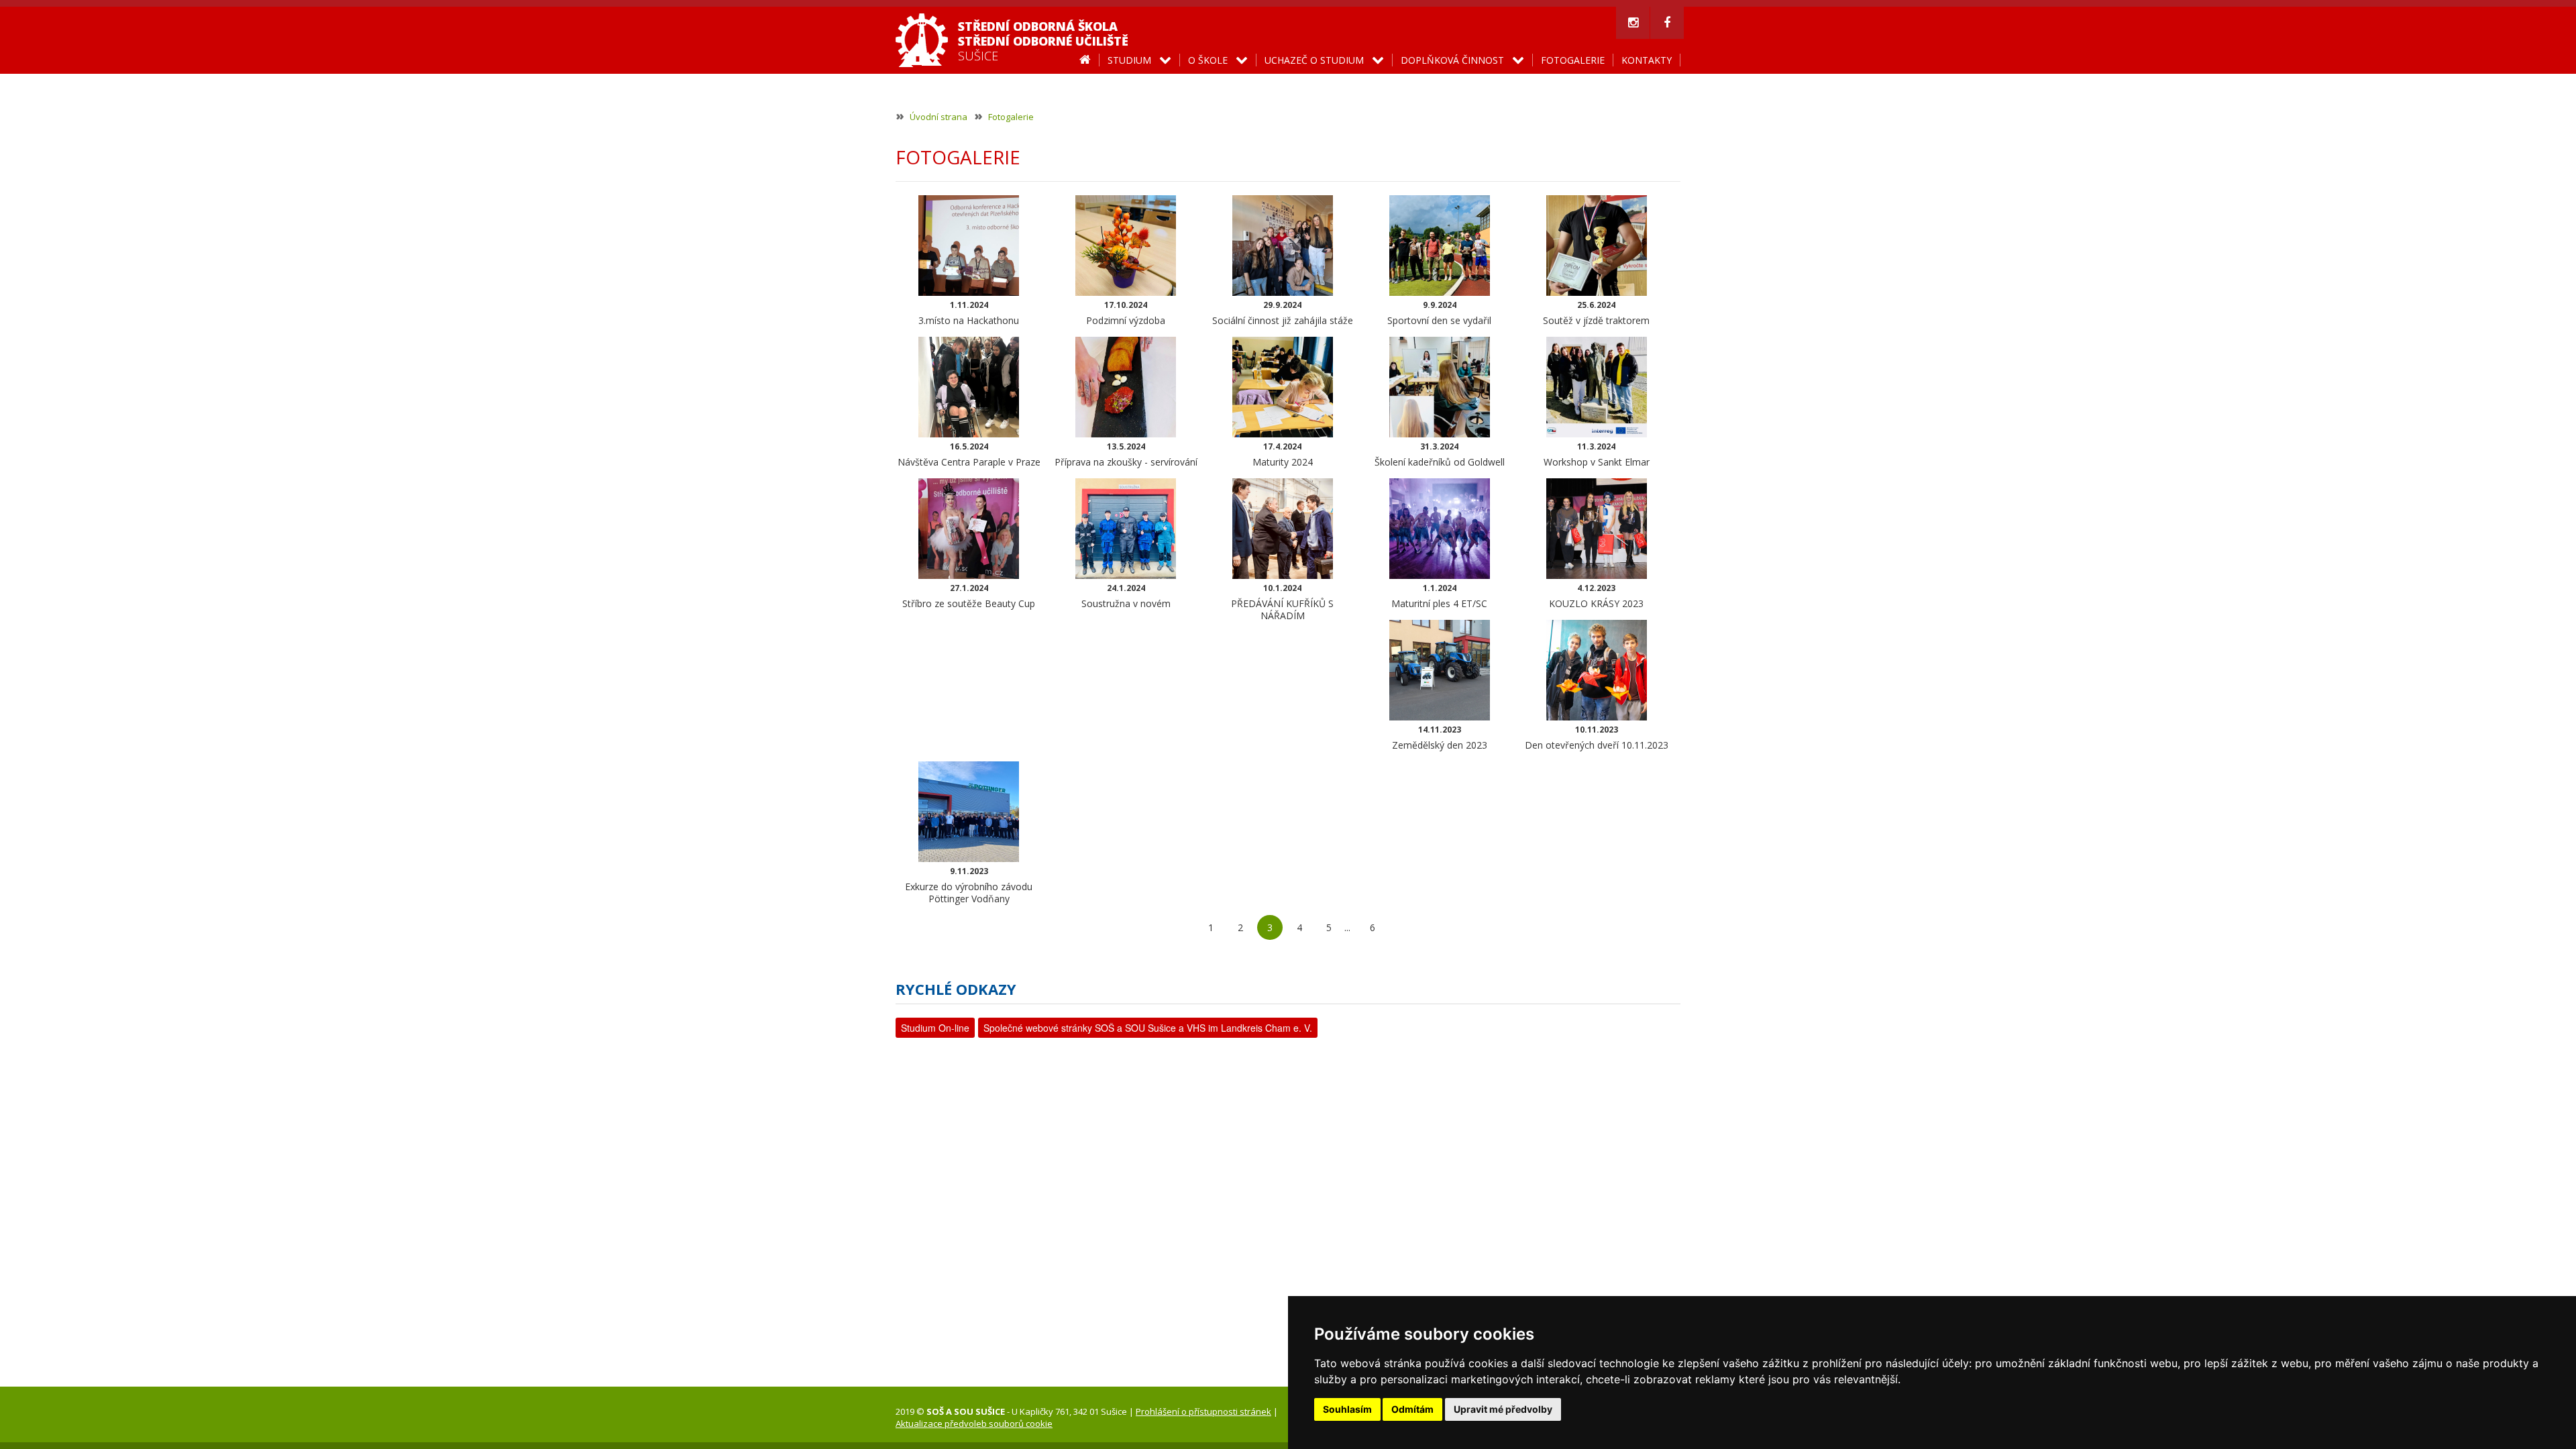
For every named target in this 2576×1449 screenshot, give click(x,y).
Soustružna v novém (1126, 596)
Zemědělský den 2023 (1440, 738)
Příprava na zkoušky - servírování (1126, 454)
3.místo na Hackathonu (969, 313)
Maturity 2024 (1283, 454)
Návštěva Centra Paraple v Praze (969, 454)
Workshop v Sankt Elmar (1597, 454)
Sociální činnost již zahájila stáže (1283, 313)
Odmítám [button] (1412, 1409)
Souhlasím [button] (1347, 1409)
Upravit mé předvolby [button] (1503, 1409)
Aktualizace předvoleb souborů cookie (974, 1424)
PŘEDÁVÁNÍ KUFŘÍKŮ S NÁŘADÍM (1282, 602)
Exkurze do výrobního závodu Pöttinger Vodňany (969, 885)
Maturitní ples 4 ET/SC (1439, 596)
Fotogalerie (1011, 117)
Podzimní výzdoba (1126, 313)
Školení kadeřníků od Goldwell (1440, 454)
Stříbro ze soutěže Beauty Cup (969, 596)
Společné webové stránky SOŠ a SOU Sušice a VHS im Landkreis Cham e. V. (1148, 1028)
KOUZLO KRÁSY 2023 (1596, 596)
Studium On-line (935, 1028)
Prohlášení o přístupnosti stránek (1203, 1411)
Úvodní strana (938, 117)
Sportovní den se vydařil (1439, 313)
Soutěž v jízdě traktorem (1596, 313)
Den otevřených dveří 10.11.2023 (1597, 738)
